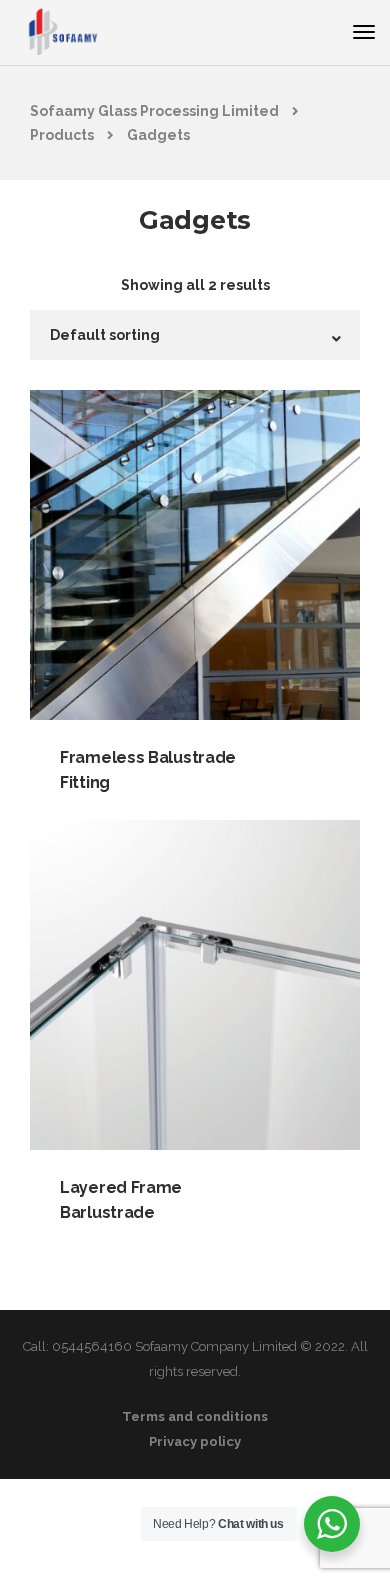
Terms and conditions (195, 1416)
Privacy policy (195, 1441)
